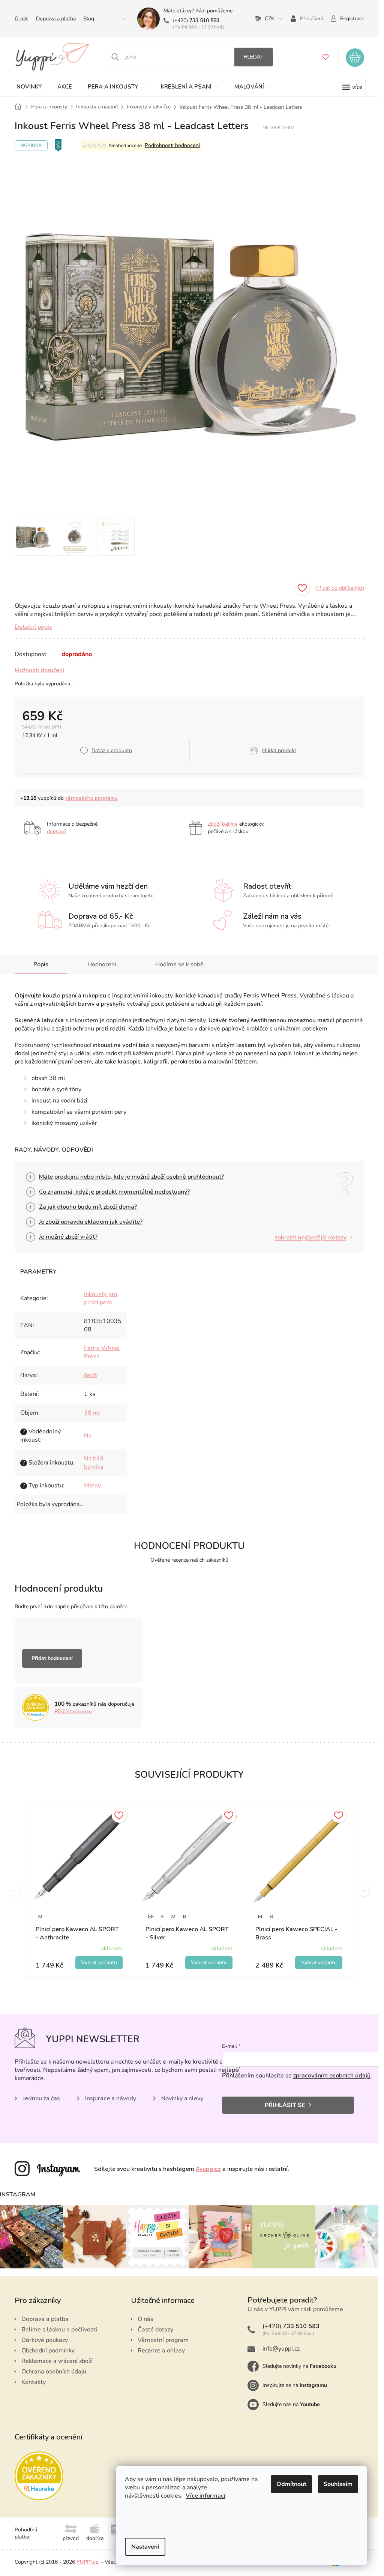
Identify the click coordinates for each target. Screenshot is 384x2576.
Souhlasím (338, 2484)
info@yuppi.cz (281, 2349)
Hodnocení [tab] (102, 964)
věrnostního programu (91, 798)
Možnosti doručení (39, 670)
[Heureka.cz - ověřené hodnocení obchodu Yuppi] (39, 2476)
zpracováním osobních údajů (332, 2076)
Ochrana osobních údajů (54, 2372)
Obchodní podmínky (48, 2351)
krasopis (129, 1062)
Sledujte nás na (291, 2404)
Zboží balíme (223, 824)
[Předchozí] (15, 1891)
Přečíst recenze (73, 1712)
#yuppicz (208, 2169)
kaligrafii (156, 1062)
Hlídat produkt (279, 750)
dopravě (57, 831)
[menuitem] (29, 87)
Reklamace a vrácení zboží (57, 2361)
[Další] (364, 1891)
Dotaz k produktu (112, 750)
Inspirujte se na (295, 2385)
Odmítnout (291, 2484)
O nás (22, 19)
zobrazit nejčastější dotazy (311, 1238)
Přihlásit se (285, 2105)
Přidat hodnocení (52, 1658)
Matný (92, 1486)
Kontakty (34, 2382)
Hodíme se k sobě (179, 964)
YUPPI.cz (87, 2562)
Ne (88, 1436)
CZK (270, 19)
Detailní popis (33, 627)
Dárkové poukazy (45, 2340)
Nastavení (145, 2547)
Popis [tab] (41, 964)
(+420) (196, 20)
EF (151, 1917)
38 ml (92, 1413)
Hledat (254, 57)
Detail (99, 1963)
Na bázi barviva (94, 1463)
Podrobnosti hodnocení (172, 145)
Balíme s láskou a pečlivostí (59, 2330)
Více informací (205, 2496)
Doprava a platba (56, 19)
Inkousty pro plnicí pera (101, 1298)
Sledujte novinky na (299, 2366)
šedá (90, 1375)
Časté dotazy (155, 2330)
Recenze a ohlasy (161, 2351)
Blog (89, 19)
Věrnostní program (163, 2340)
